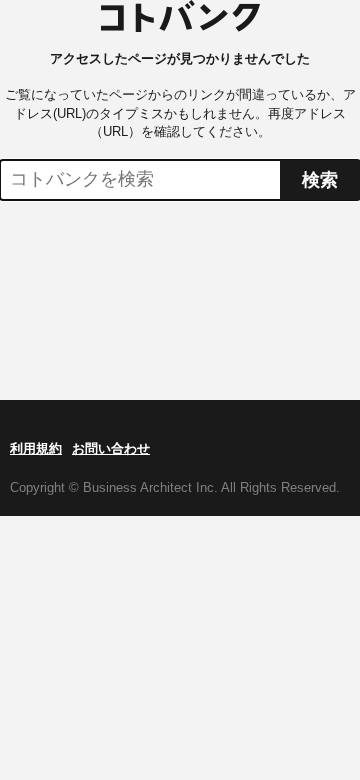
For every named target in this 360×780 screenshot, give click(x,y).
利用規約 (36, 448)
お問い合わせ (111, 448)
